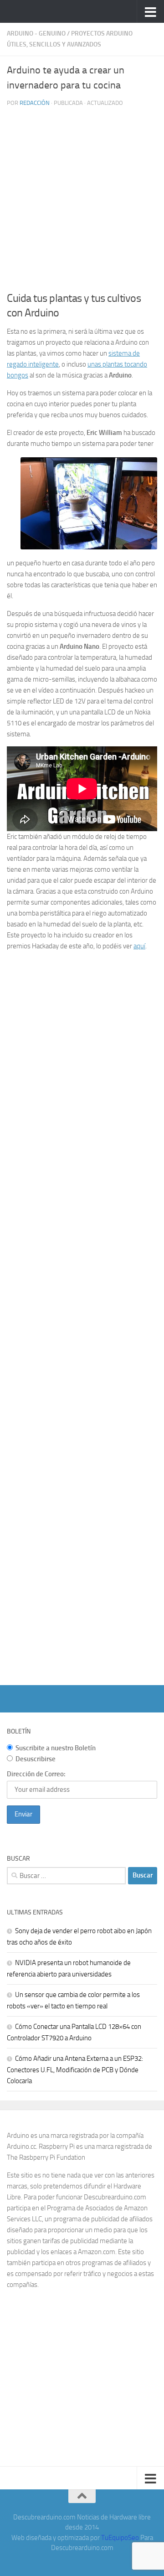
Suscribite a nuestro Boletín (56, 1748)
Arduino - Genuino (36, 34)
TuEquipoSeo (120, 2538)
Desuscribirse (36, 1759)
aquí (139, 946)
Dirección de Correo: (36, 1774)
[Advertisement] (82, 201)
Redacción (35, 103)
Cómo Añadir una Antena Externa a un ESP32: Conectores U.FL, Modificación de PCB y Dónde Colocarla (75, 2070)
